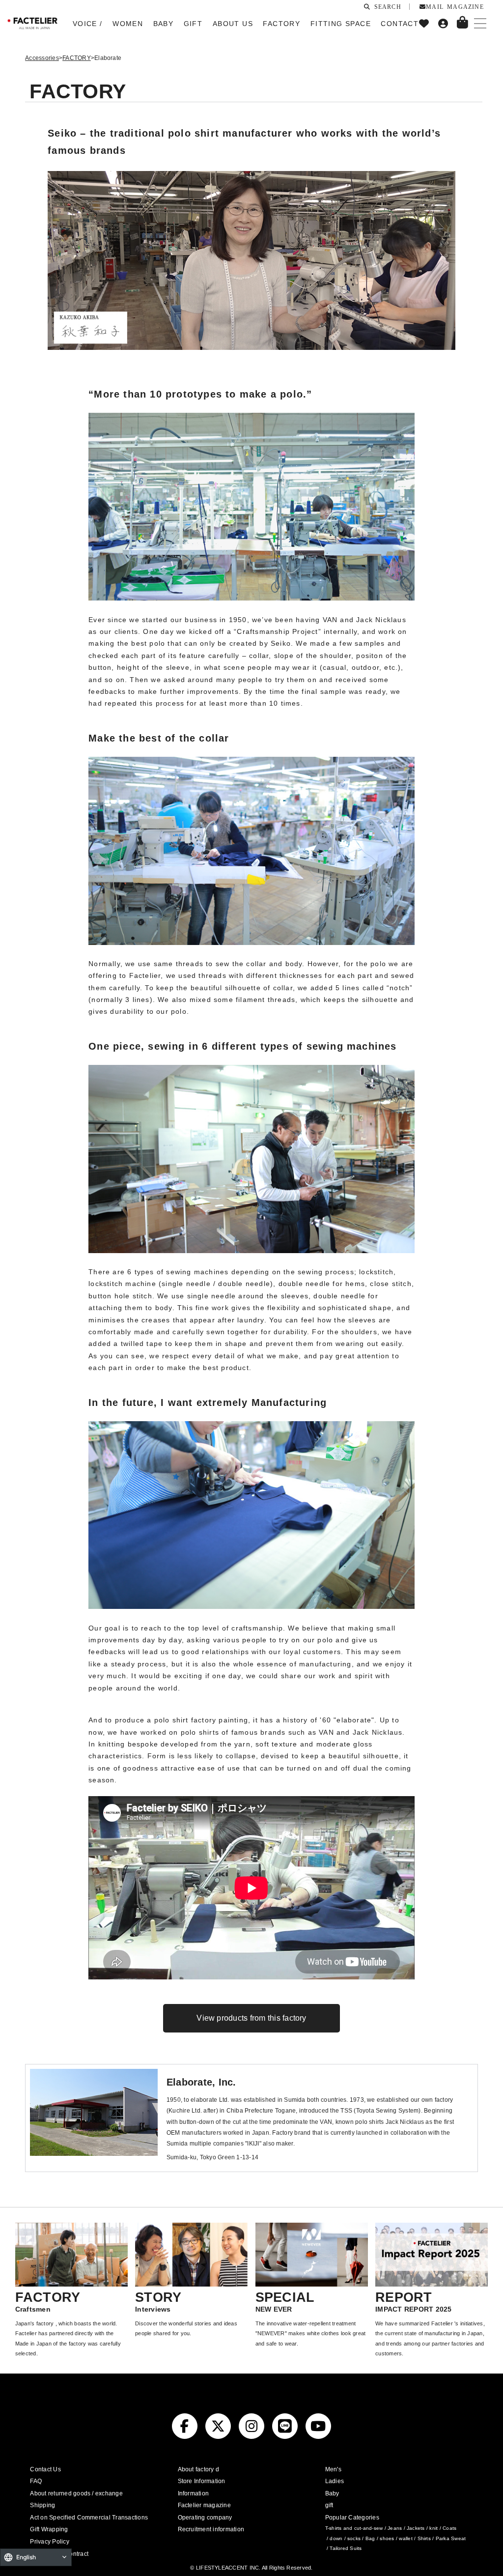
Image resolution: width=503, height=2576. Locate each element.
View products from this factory (251, 2018)
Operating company (205, 2518)
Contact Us (45, 2469)
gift (329, 2505)
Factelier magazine (204, 2505)
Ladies (335, 2481)
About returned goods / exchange (76, 2493)
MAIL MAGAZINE (455, 6)
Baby (332, 2493)
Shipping (42, 2505)
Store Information (202, 2481)
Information (194, 2493)
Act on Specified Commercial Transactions (89, 2518)
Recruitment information (211, 2529)
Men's (333, 2469)
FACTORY (77, 58)
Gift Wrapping (49, 2529)
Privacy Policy (49, 2542)
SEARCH (386, 6)
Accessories (42, 58)
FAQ (36, 2481)
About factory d (199, 2469)
